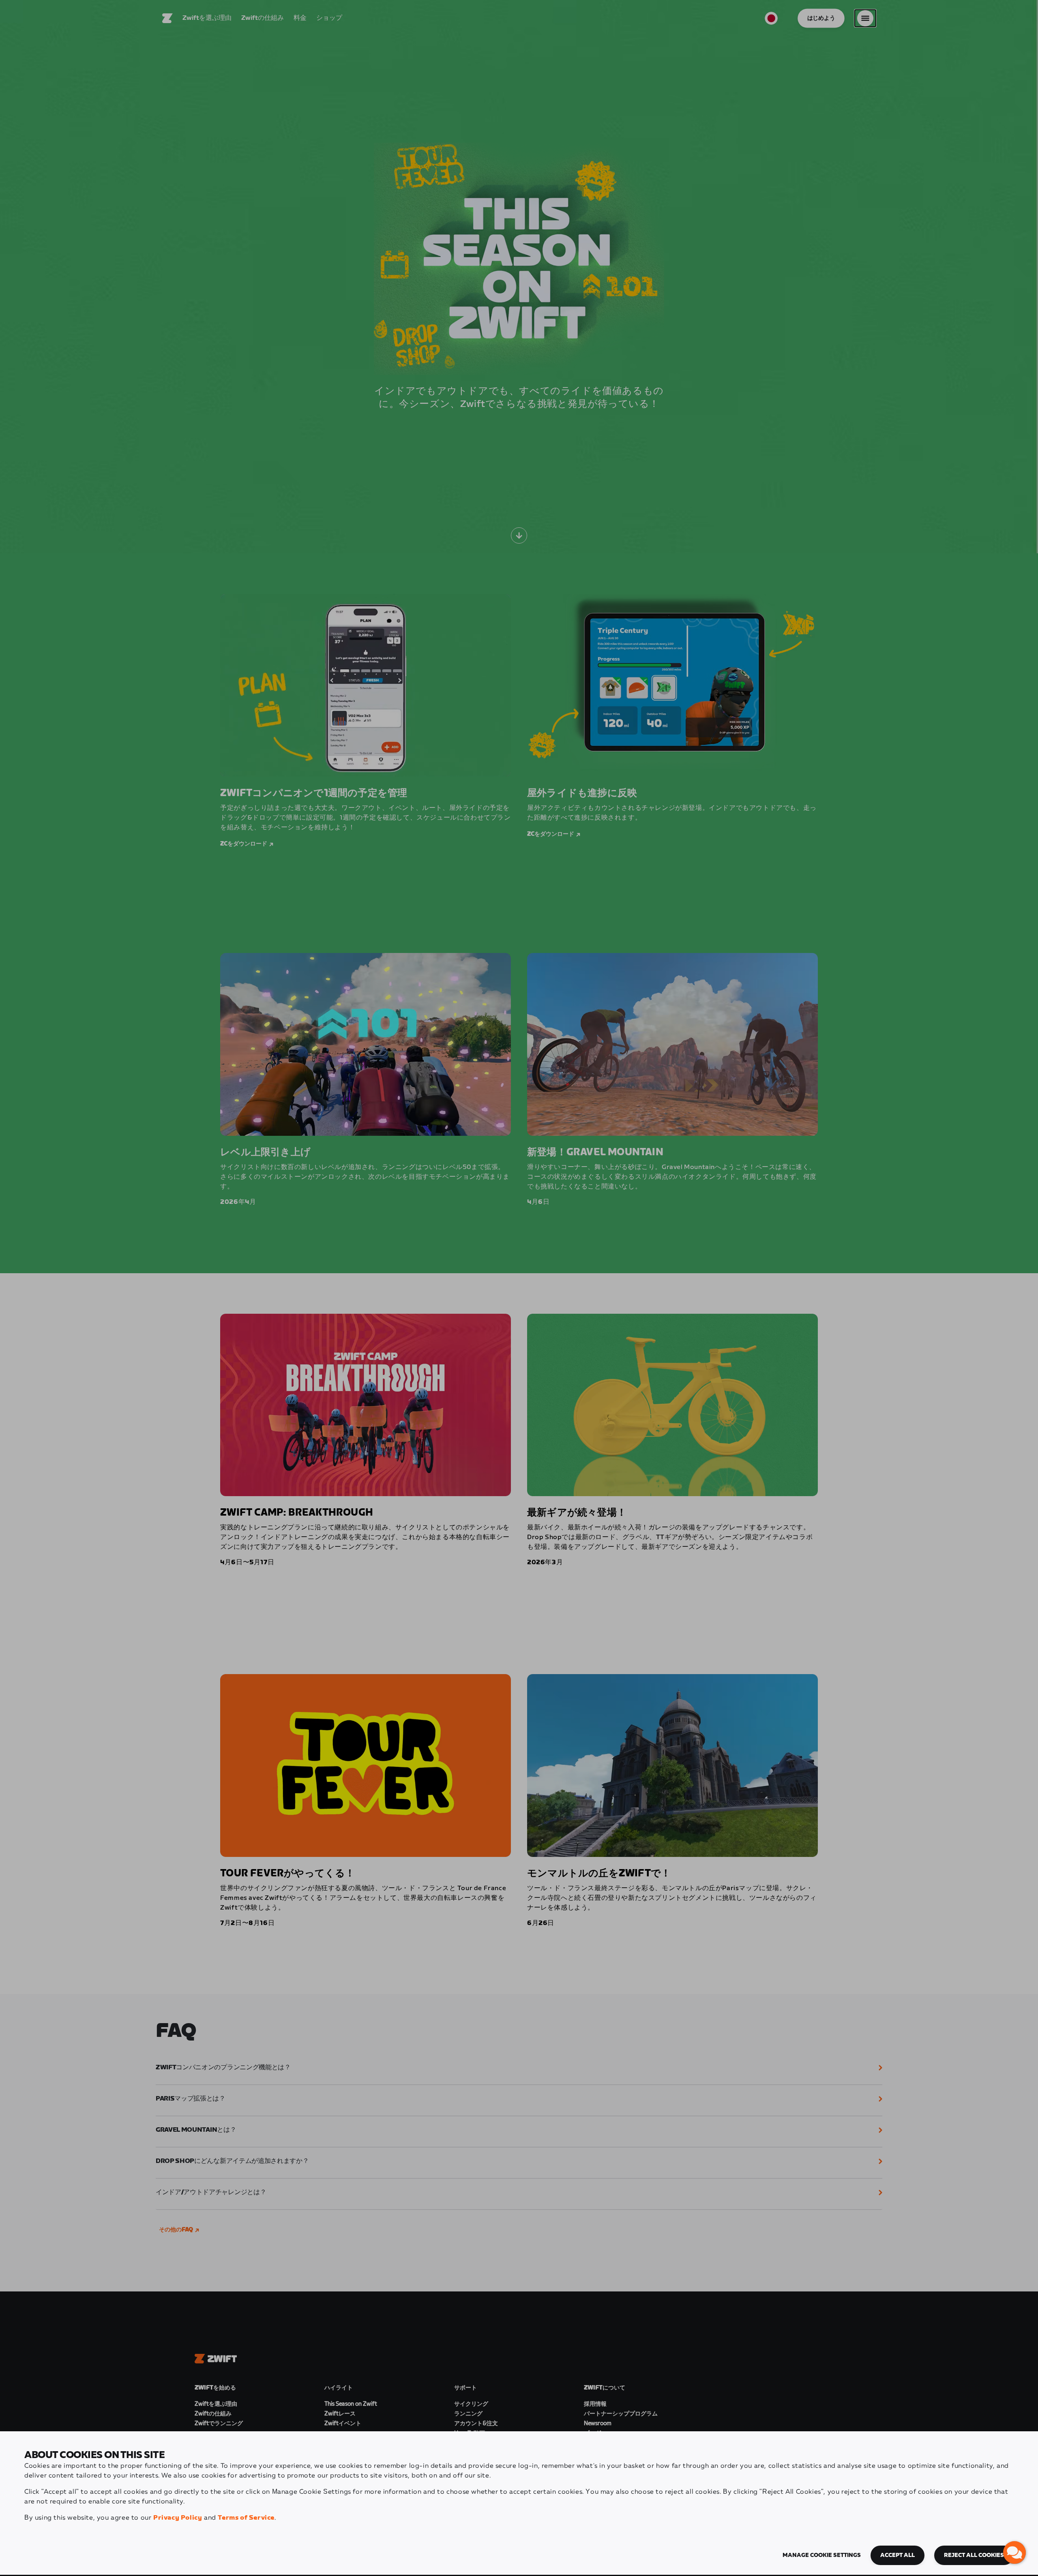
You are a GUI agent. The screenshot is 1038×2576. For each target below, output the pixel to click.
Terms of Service (246, 2518)
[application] (1014, 2552)
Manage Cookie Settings (822, 2555)
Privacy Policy (178, 2518)
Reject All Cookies (974, 2555)
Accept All (898, 2555)
